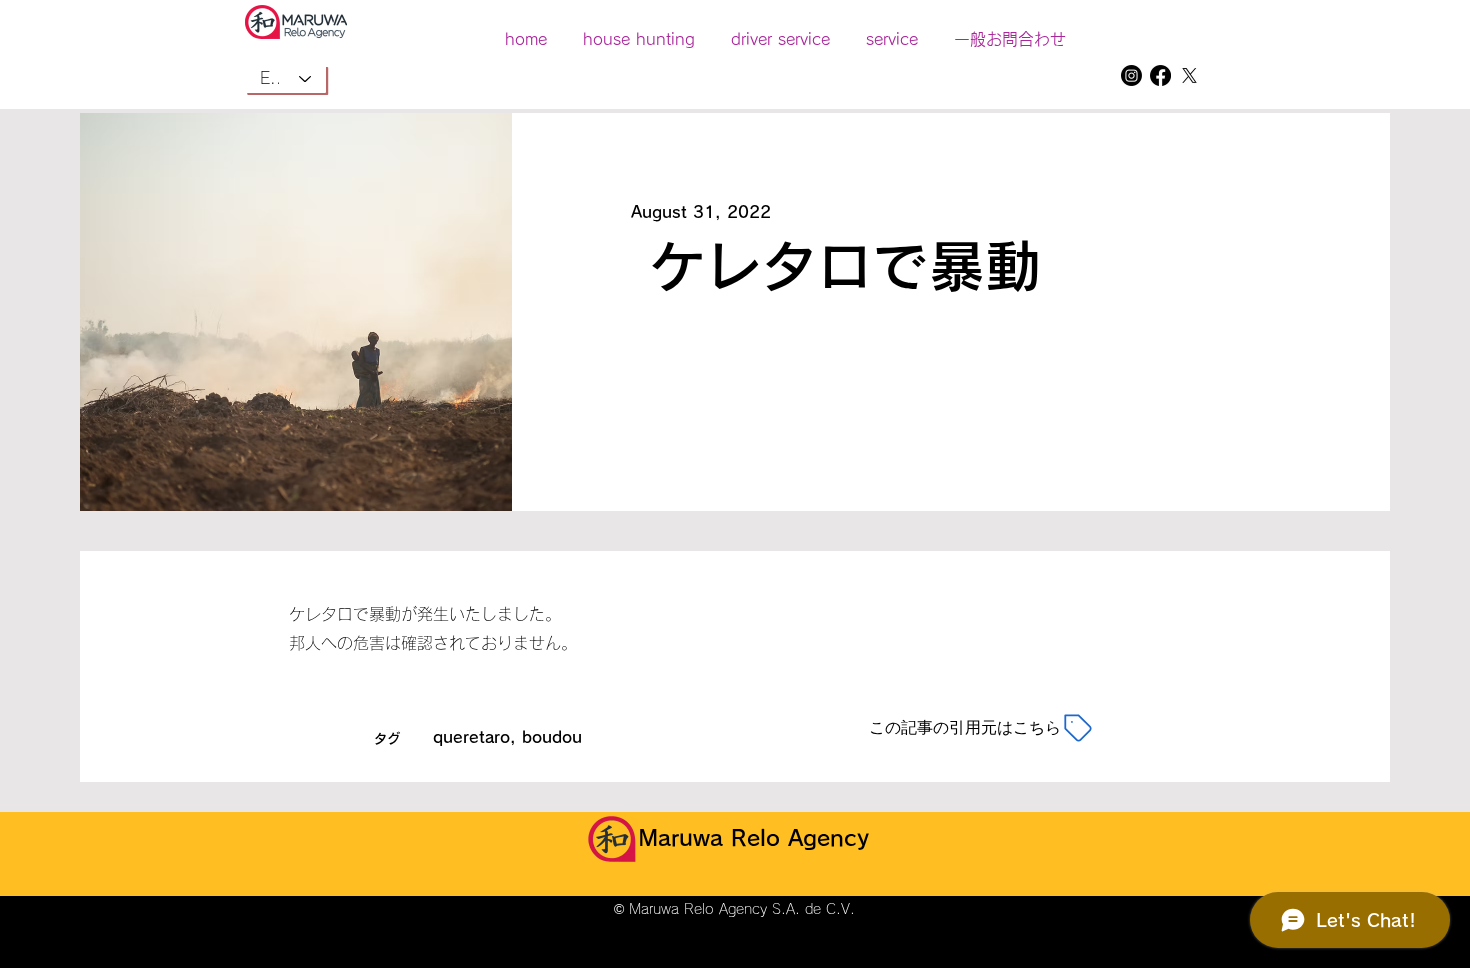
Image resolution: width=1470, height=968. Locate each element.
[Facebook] (1160, 75)
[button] (892, 30)
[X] (1189, 75)
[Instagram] (1131, 75)
